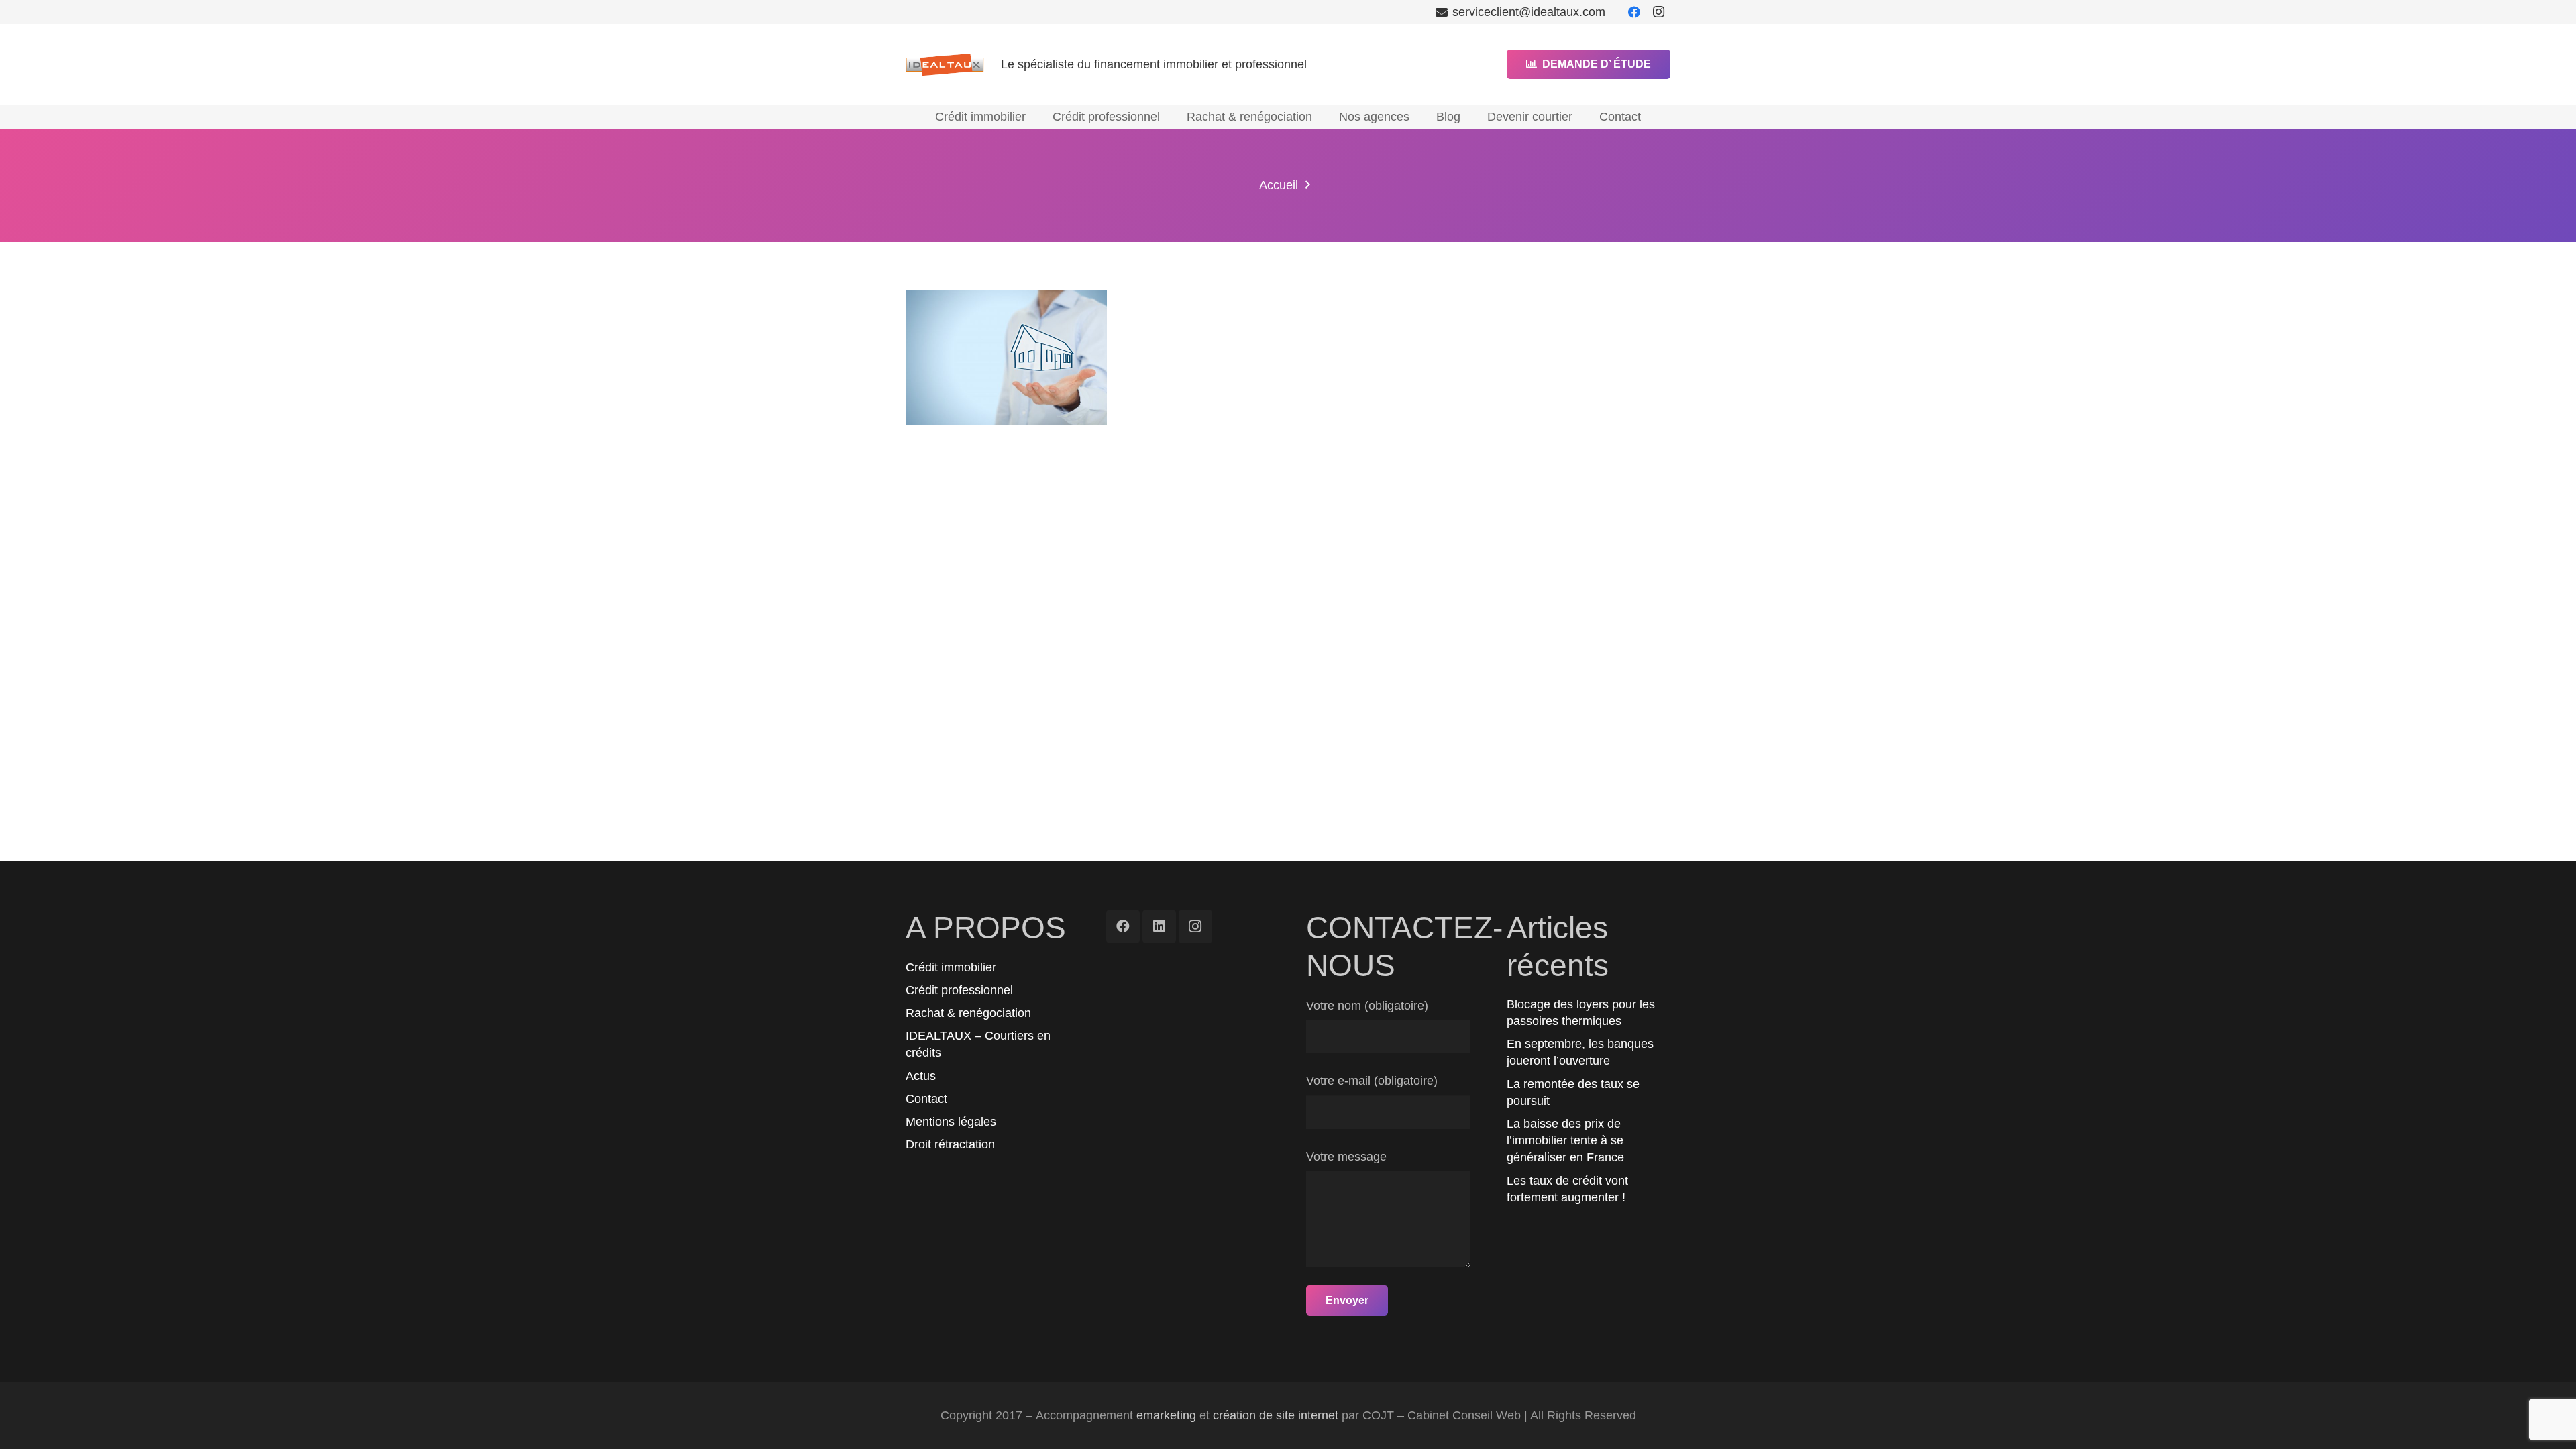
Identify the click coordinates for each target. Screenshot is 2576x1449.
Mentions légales (951, 1122)
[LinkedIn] (1159, 926)
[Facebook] (1634, 12)
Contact (926, 1099)
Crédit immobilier (951, 967)
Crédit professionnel (959, 990)
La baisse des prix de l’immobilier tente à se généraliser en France (1565, 1140)
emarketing (1166, 1415)
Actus (921, 1076)
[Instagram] (1658, 12)
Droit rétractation (950, 1144)
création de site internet (1276, 1415)
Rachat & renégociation (968, 1013)
